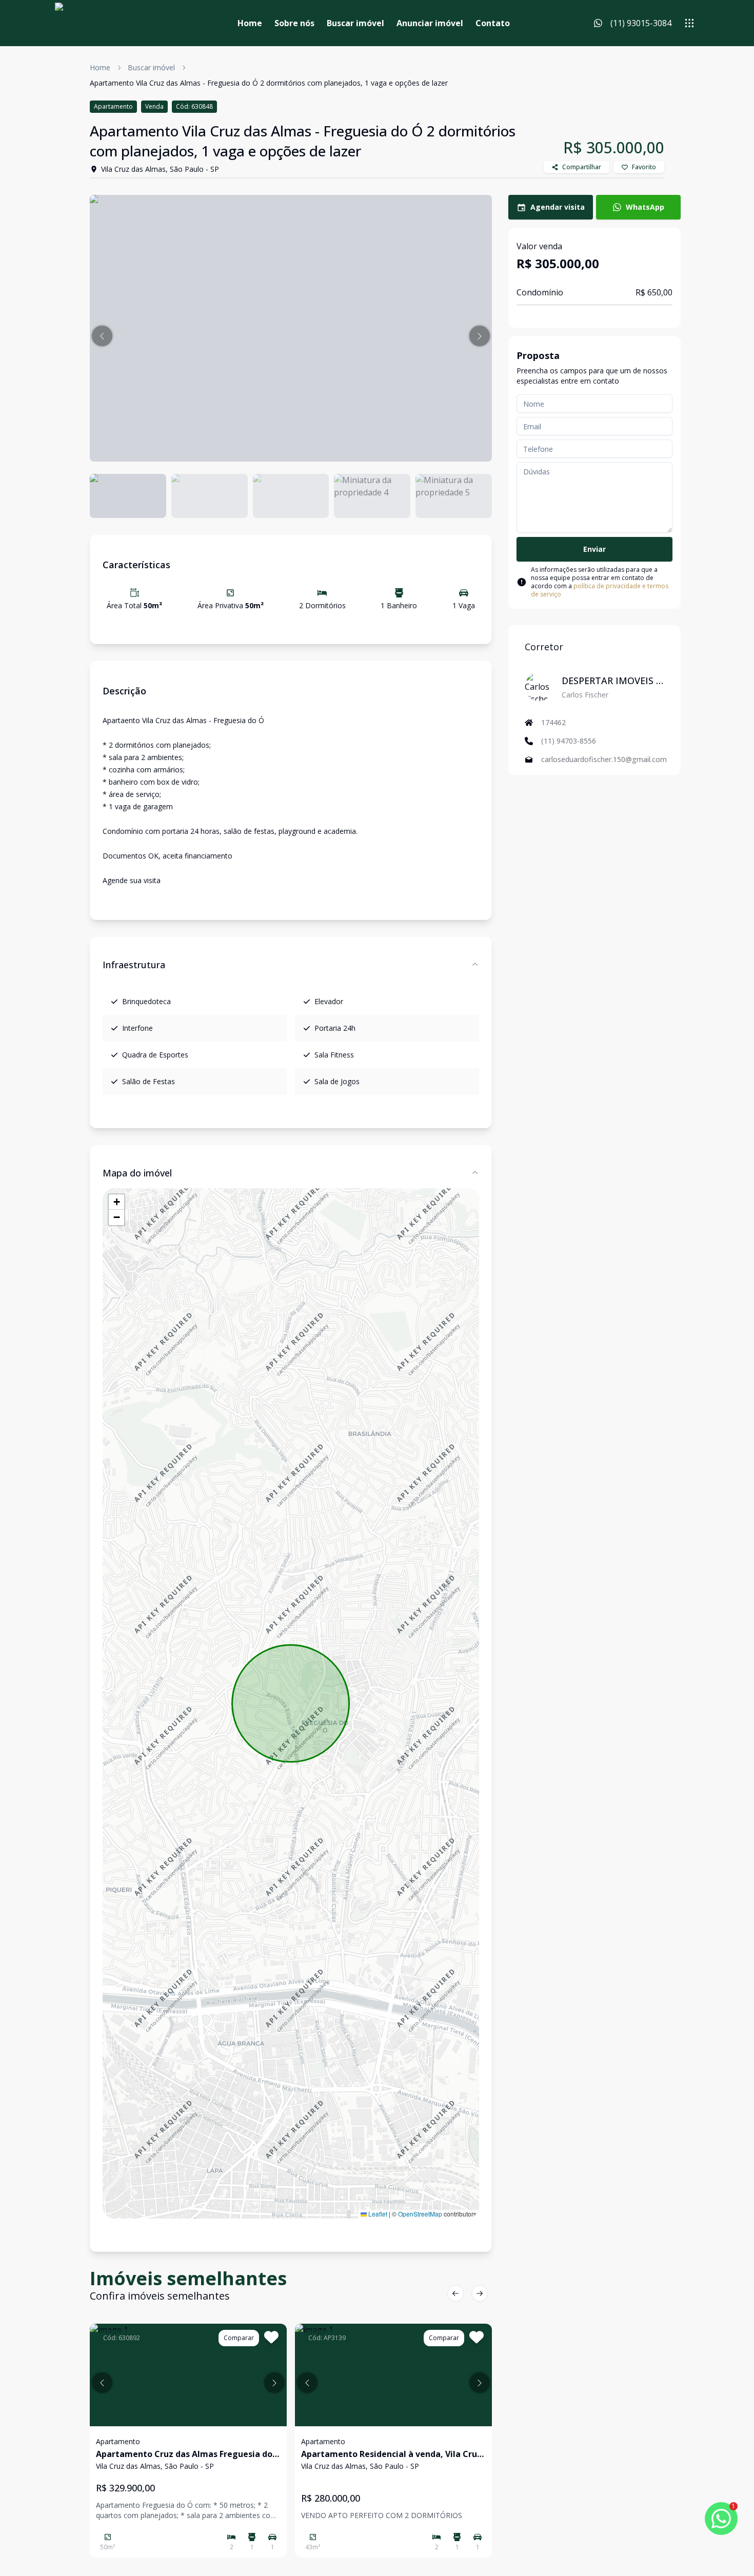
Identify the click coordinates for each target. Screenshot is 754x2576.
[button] (102, 336)
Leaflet (377, 2214)
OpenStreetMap (420, 2214)
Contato (493, 23)
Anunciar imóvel (430, 23)
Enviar (594, 549)
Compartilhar (582, 167)
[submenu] (689, 23)
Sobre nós (294, 23)
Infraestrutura (134, 965)
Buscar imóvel (355, 23)
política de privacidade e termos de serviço (600, 590)
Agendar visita (558, 207)
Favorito (644, 167)
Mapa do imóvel (137, 1173)
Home (250, 23)
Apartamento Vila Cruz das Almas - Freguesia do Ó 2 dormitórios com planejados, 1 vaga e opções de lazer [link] (269, 83)
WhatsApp (645, 207)
